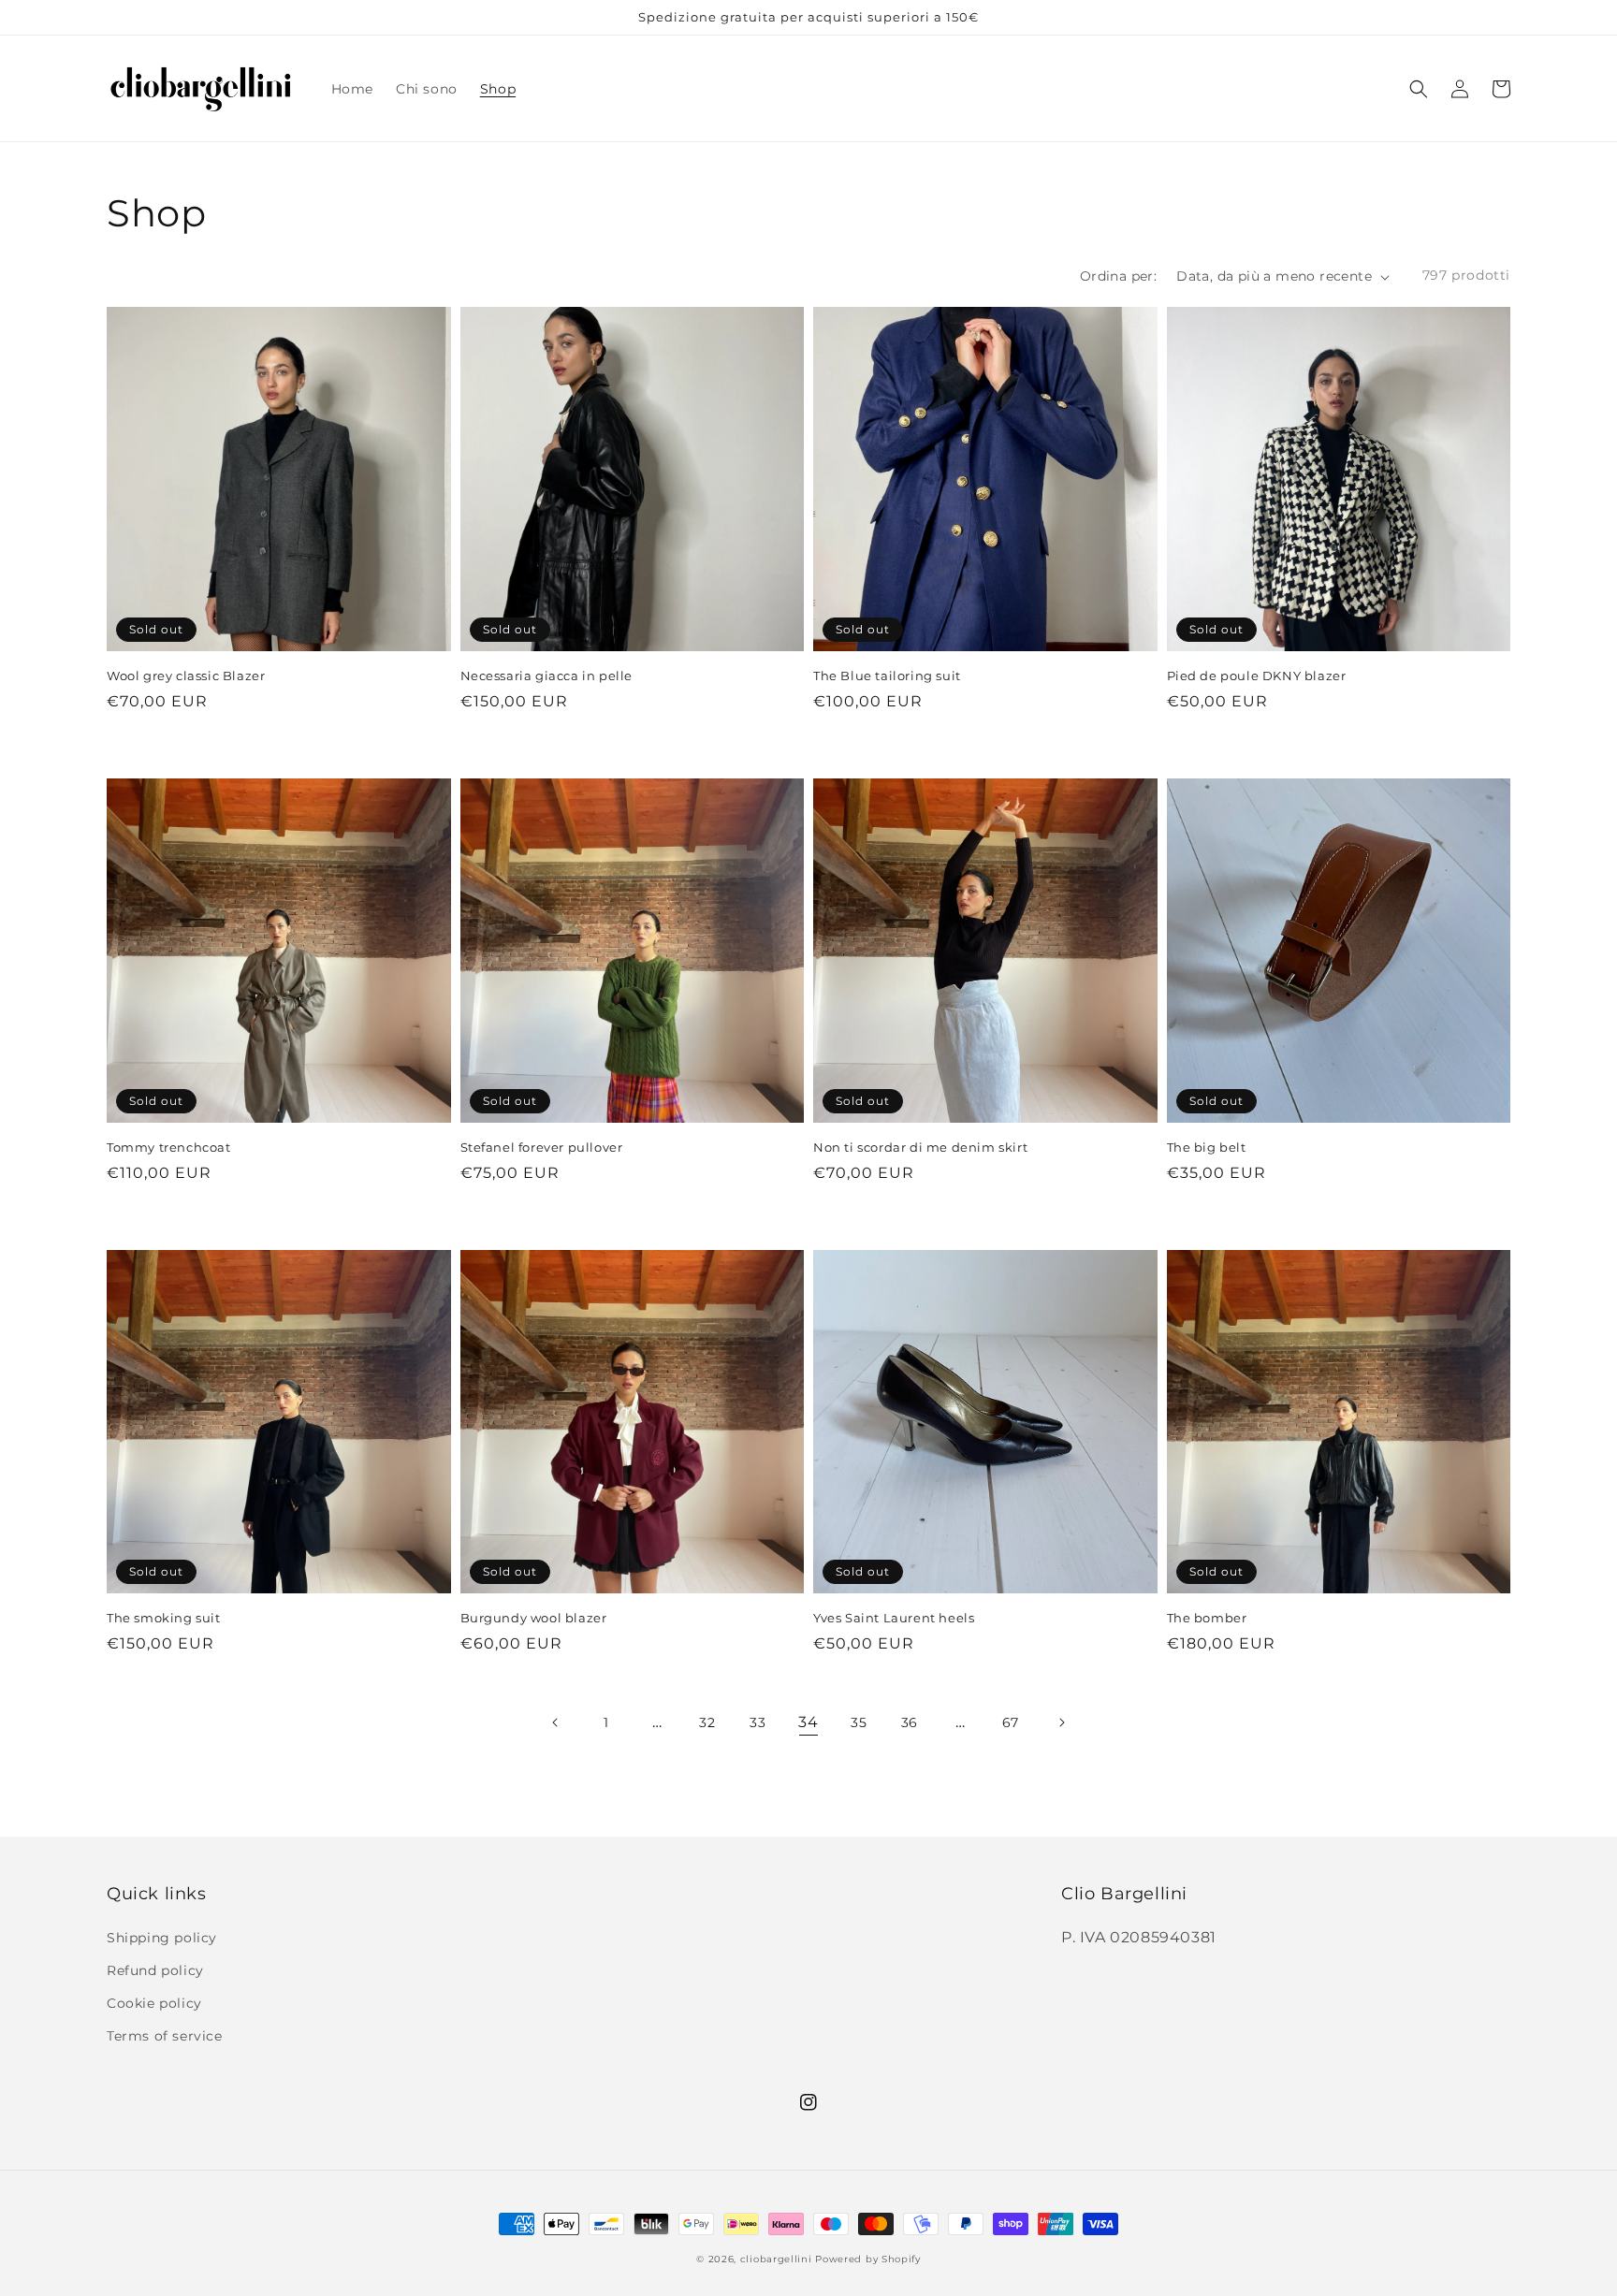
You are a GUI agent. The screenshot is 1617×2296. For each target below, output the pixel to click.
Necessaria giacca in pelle (547, 676)
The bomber (1207, 1618)
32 (707, 1722)
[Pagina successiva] (1061, 1722)
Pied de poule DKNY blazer (1257, 676)
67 (1011, 1722)
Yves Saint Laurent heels (894, 1618)
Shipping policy (162, 1938)
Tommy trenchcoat (169, 1147)
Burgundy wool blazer (534, 1618)
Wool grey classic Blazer (186, 676)
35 (859, 1722)
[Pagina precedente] (556, 1722)
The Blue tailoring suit (887, 676)
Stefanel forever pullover (542, 1147)
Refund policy (155, 1970)
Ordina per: (1118, 276)
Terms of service (165, 2036)
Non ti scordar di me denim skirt (920, 1147)
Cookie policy (154, 2003)
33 (758, 1722)
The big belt (1207, 1147)
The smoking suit (164, 1618)
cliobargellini (776, 2259)
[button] (1419, 89)
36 (910, 1722)
